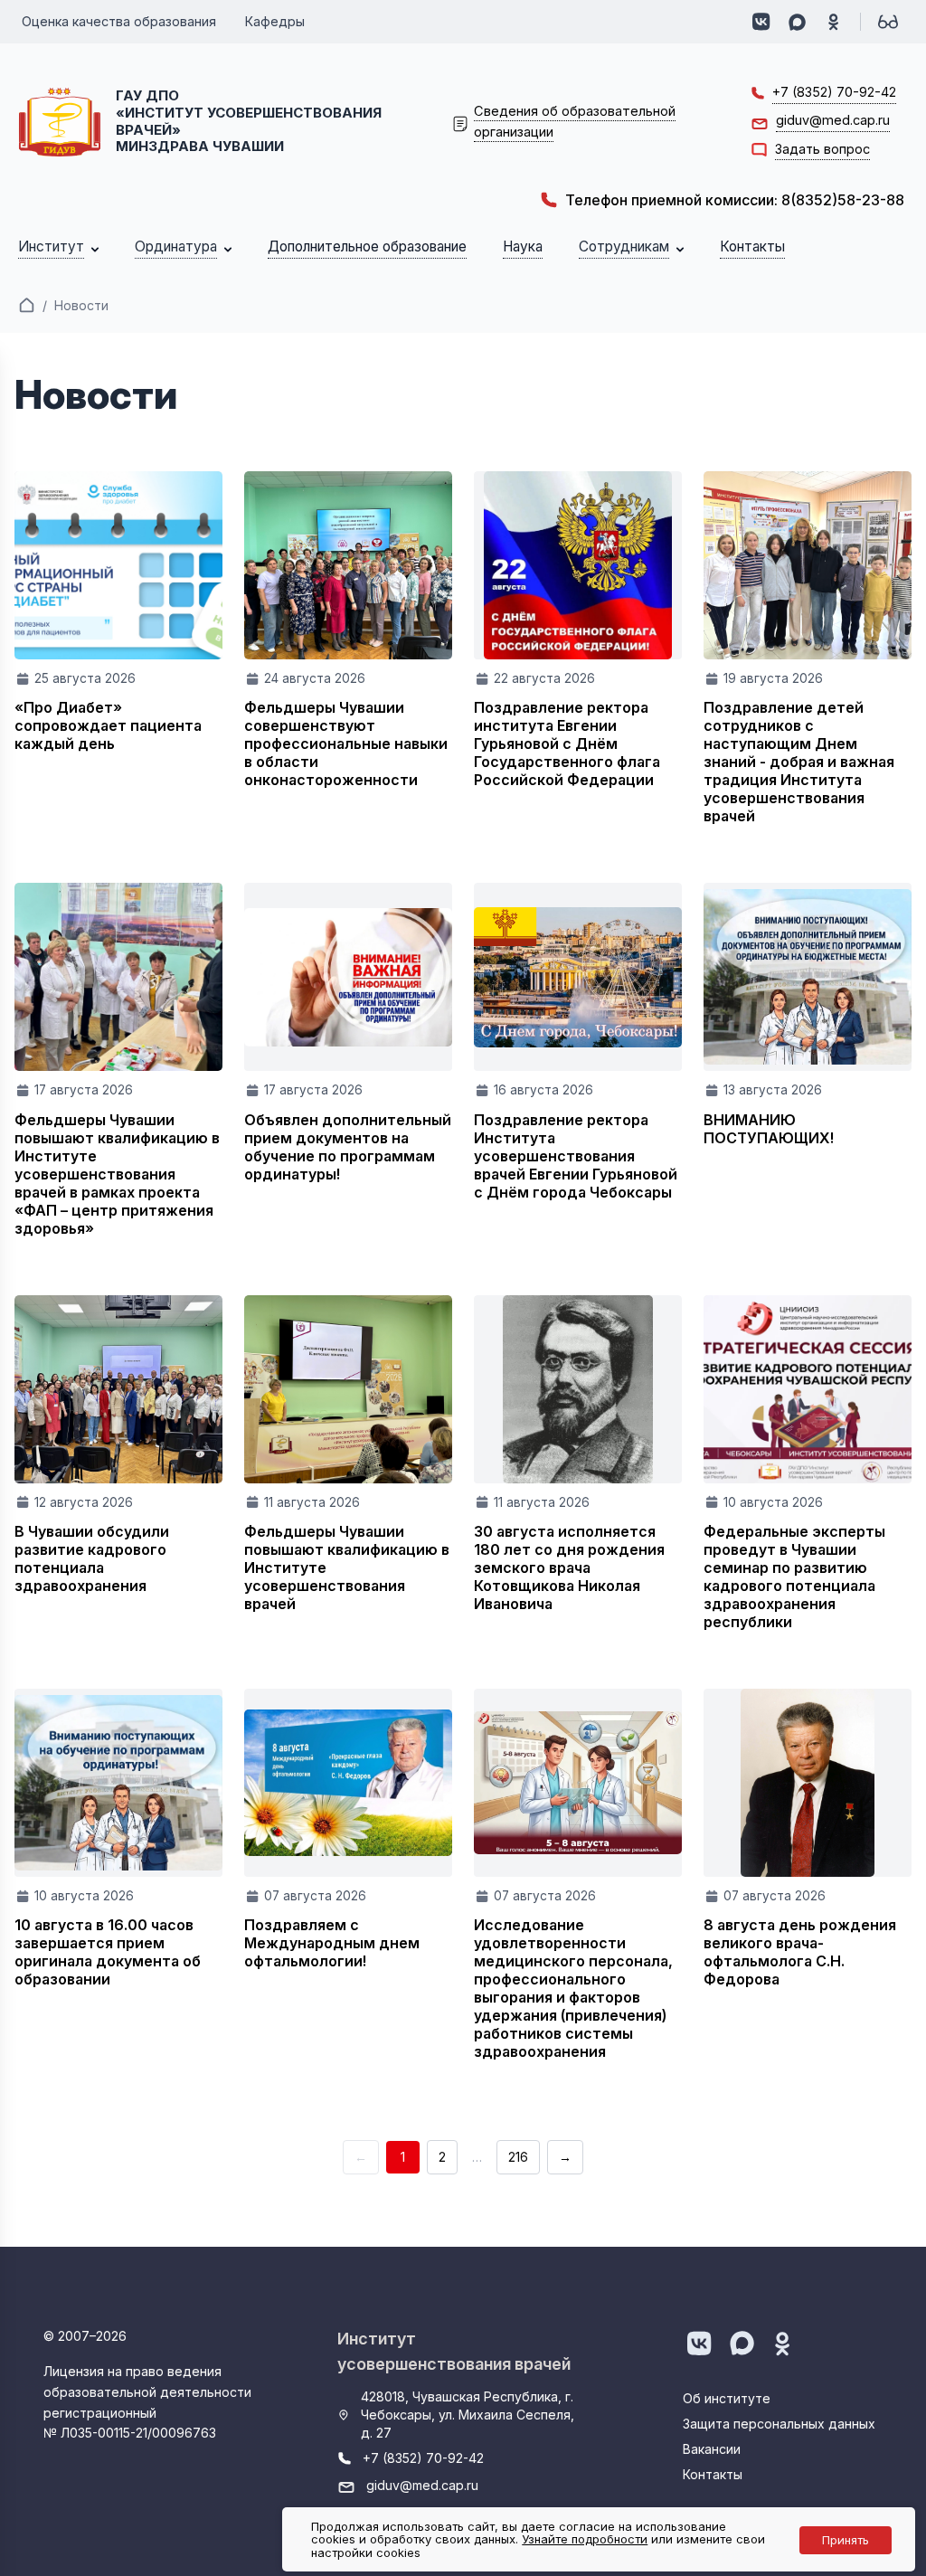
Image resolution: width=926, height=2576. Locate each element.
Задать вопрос (822, 149)
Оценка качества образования (119, 21)
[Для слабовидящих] (888, 22)
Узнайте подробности (585, 2539)
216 (518, 2157)
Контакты (713, 2474)
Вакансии (712, 2449)
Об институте (727, 2398)
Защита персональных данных (779, 2424)
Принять (846, 2540)
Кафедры (275, 21)
